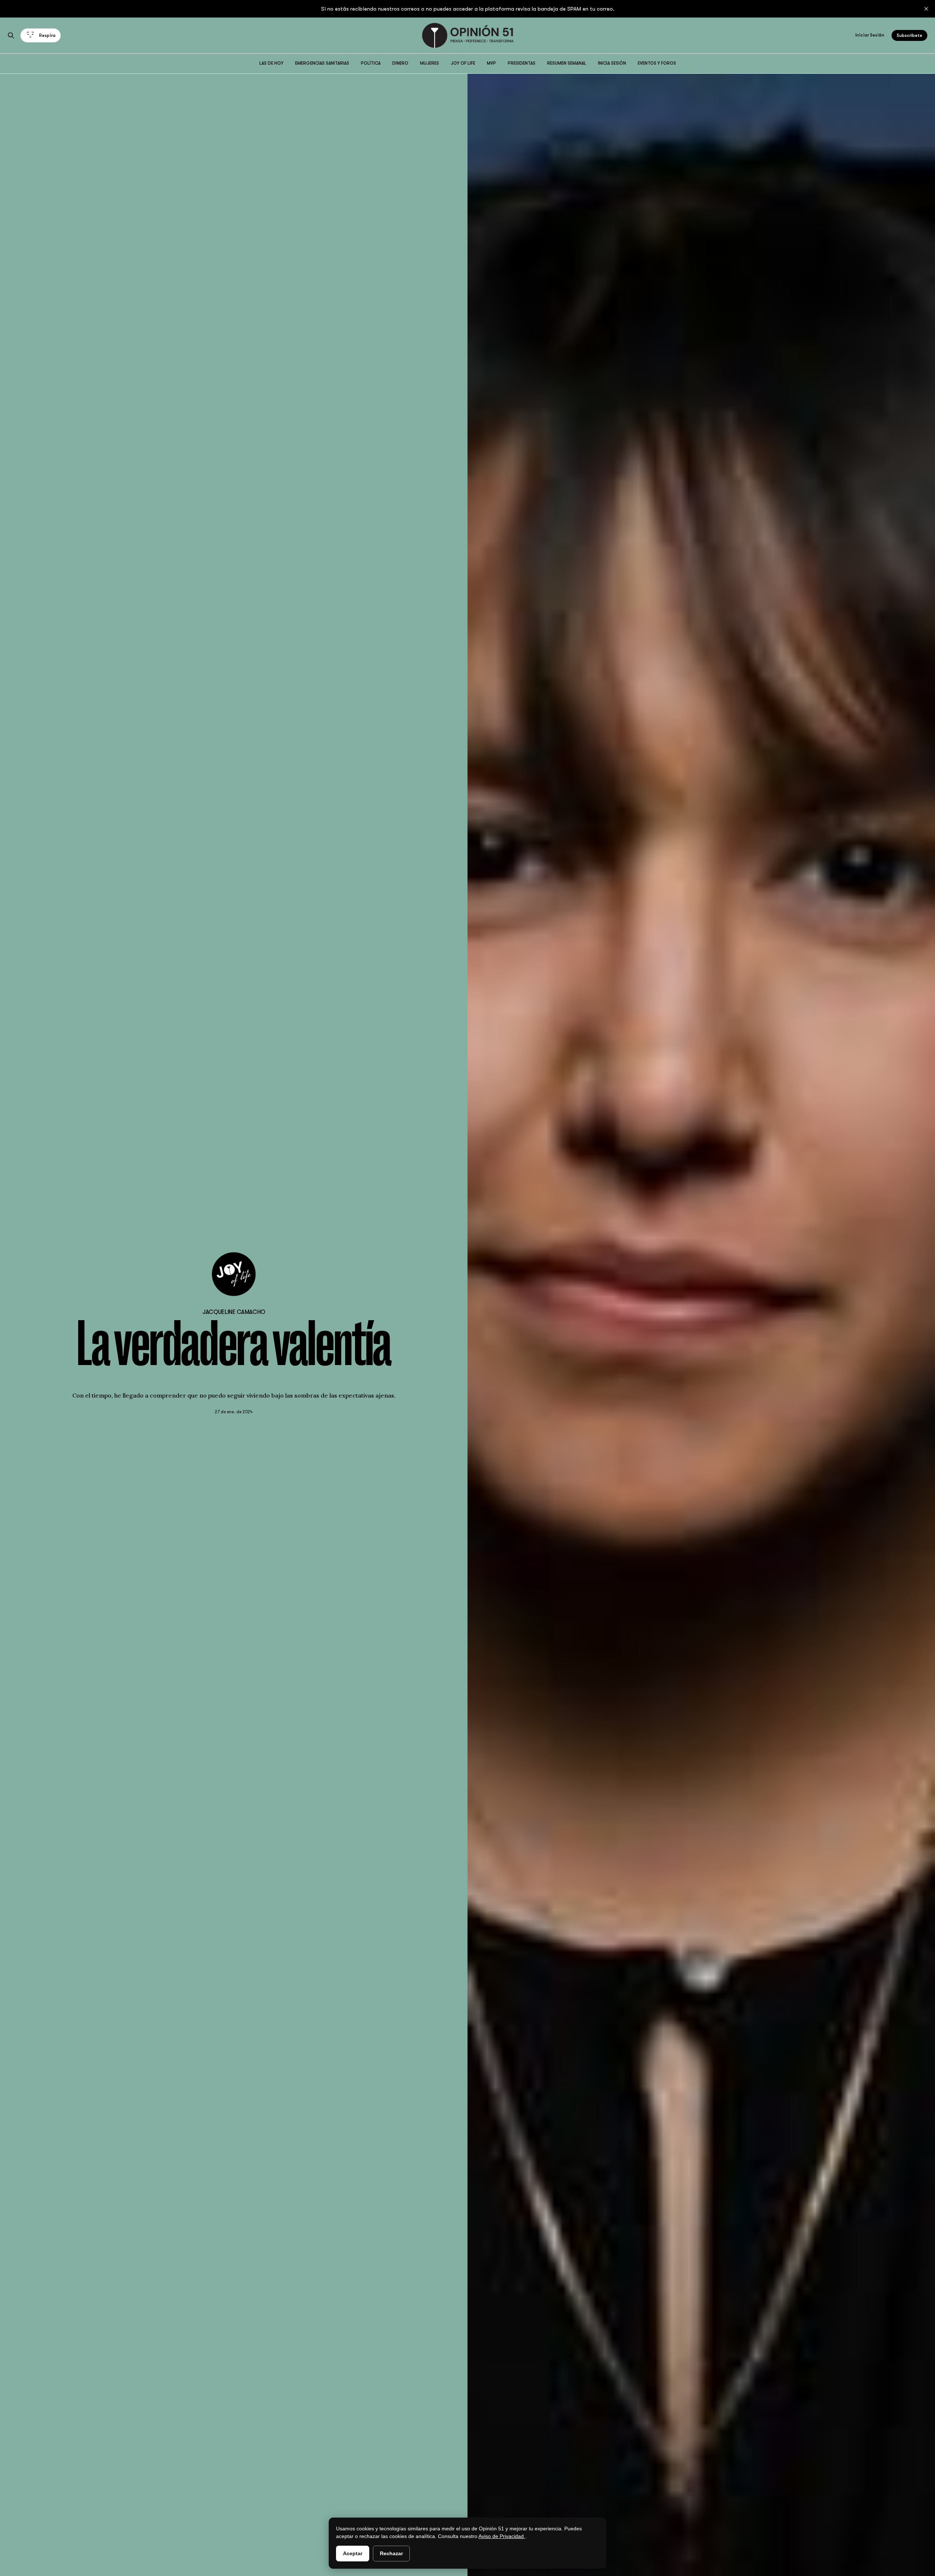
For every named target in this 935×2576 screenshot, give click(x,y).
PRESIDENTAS (522, 63)
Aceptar (353, 2553)
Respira (47, 35)
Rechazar (391, 2553)
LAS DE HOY (271, 63)
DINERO (400, 63)
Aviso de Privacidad (502, 2536)
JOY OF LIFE (463, 63)
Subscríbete (909, 35)
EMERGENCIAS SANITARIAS (322, 63)
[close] (926, 9)
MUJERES (430, 63)
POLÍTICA (371, 63)
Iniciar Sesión (870, 35)
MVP (491, 63)
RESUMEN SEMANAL (567, 63)
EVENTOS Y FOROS (657, 63)
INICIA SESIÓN (612, 63)
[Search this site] (11, 35)
